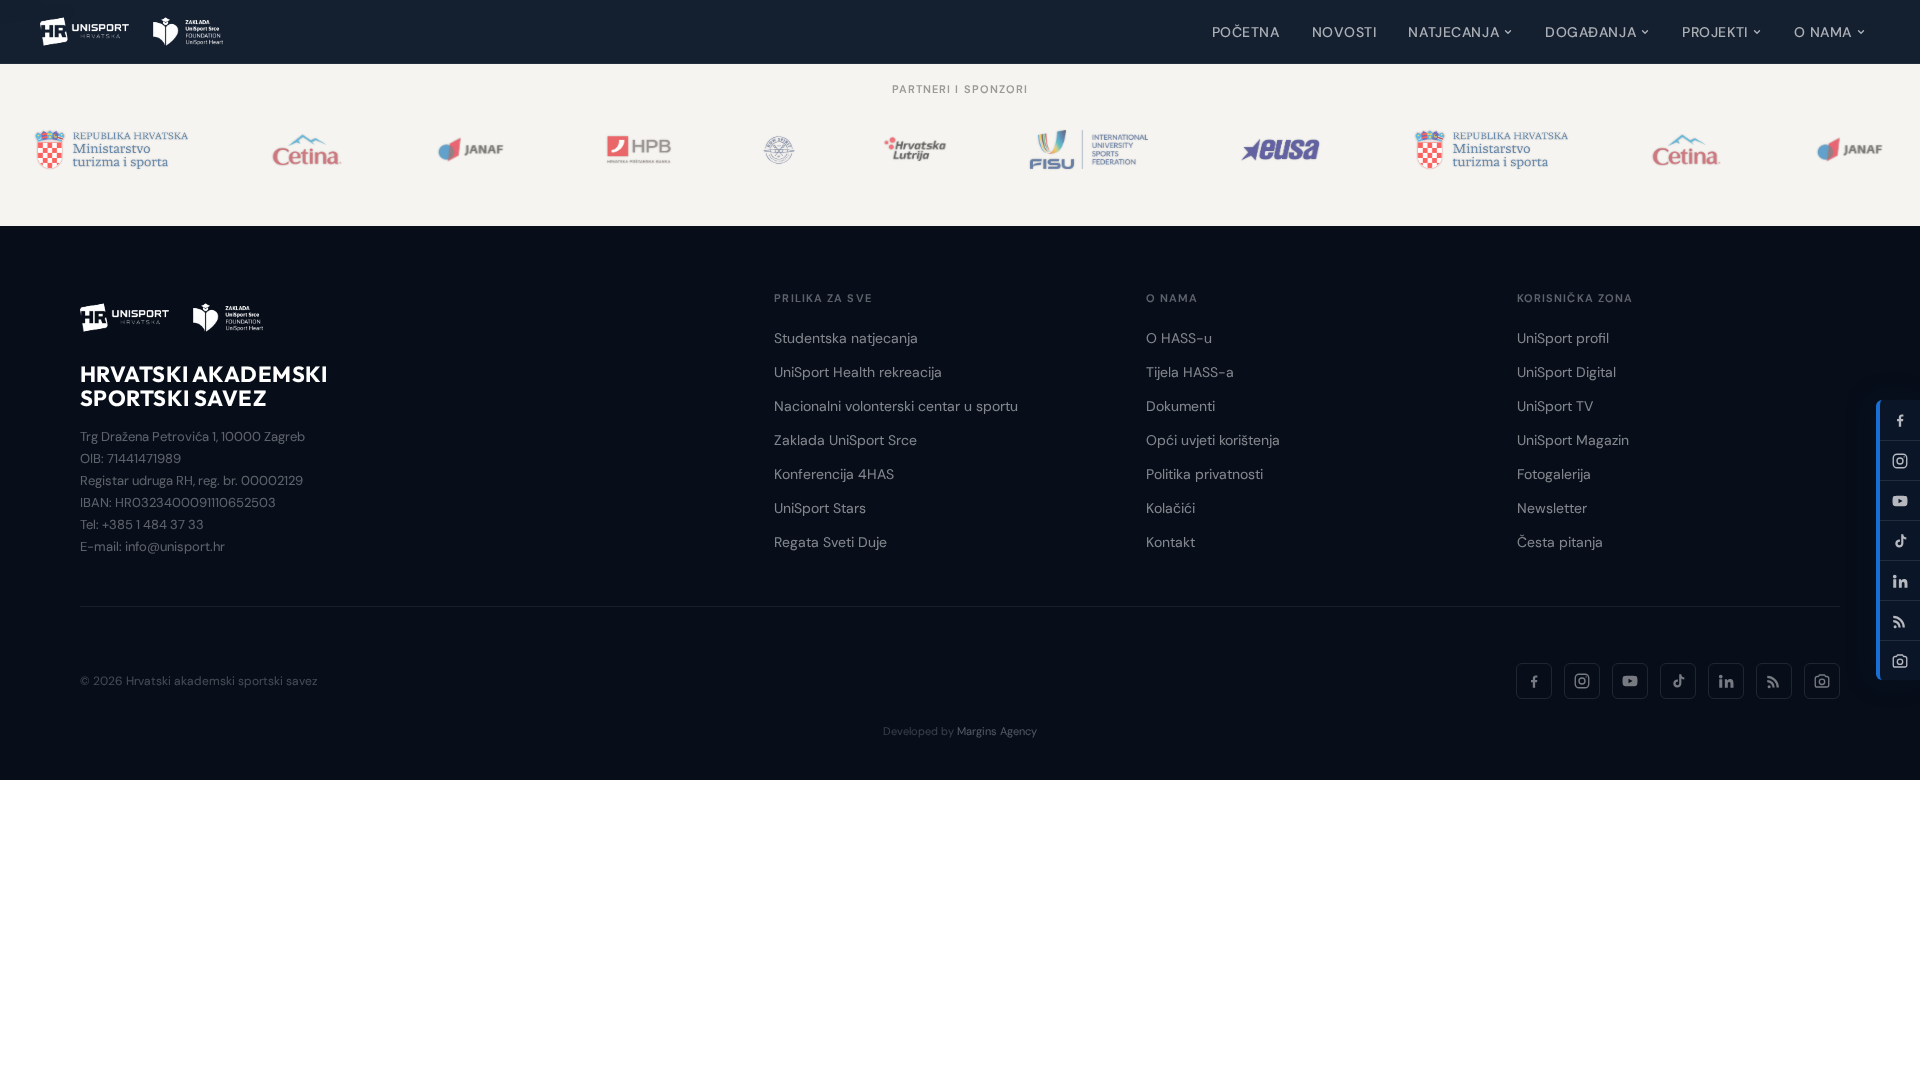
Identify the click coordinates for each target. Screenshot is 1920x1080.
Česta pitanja (1560, 542)
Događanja (1590, 32)
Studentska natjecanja (846, 338)
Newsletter (1552, 508)
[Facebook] (1534, 681)
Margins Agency (997, 731)
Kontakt (1170, 542)
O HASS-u (1179, 338)
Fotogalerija (1554, 474)
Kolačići (1170, 508)
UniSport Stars (820, 508)
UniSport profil (1563, 338)
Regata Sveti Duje (830, 542)
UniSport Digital (1566, 372)
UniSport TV (1555, 406)
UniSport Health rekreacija (858, 372)
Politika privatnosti (1204, 474)
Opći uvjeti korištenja (1213, 440)
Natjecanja (1453, 32)
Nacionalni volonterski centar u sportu (896, 406)
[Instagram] (1582, 681)
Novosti (1344, 32)
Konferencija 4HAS (834, 474)
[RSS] (1774, 681)
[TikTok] (1678, 681)
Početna (1246, 32)
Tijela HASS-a (1190, 372)
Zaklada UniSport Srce (845, 440)
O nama (1823, 32)
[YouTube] (1630, 681)
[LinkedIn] (1726, 681)
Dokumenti (1180, 406)
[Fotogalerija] (1822, 681)
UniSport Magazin (1573, 440)
